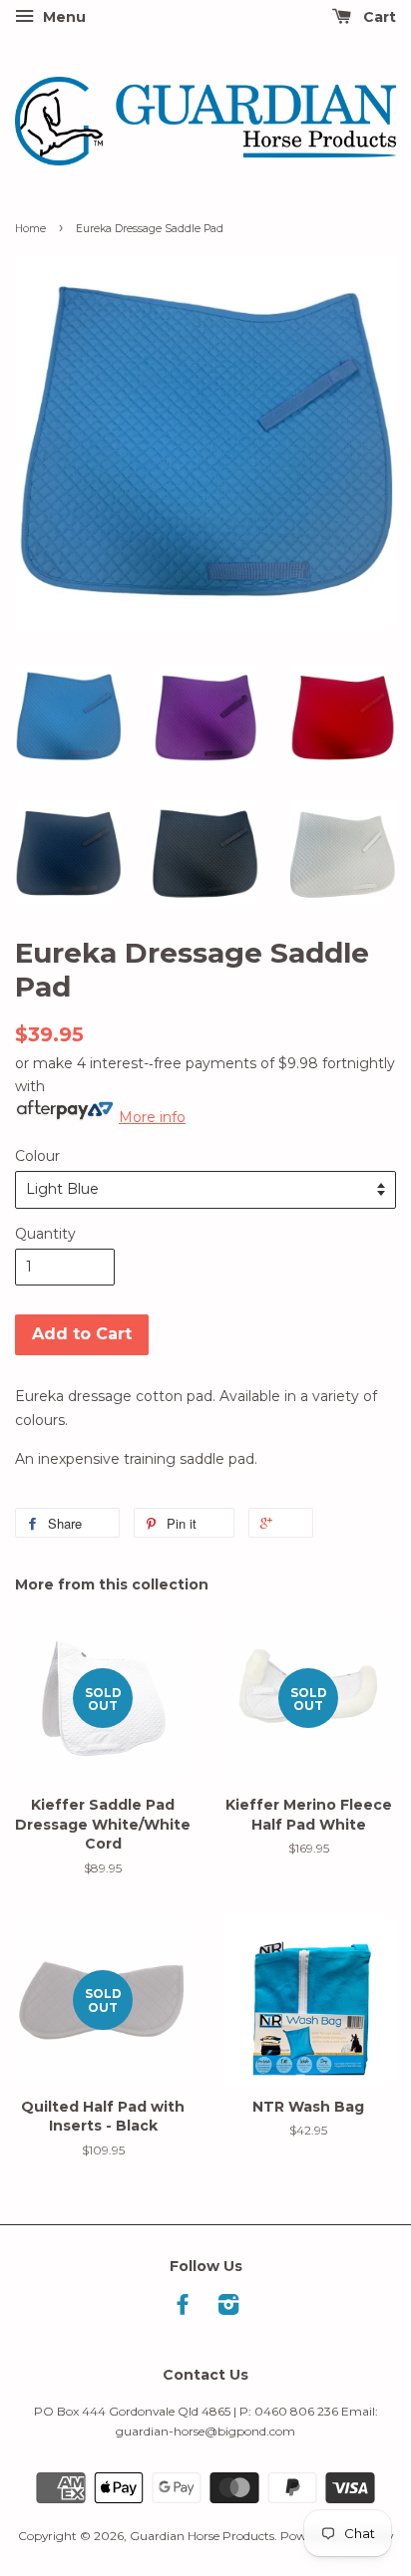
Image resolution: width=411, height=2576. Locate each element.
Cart (378, 17)
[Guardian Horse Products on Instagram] (228, 2308)
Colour (37, 1156)
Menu (62, 17)
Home (30, 229)
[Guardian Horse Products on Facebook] (183, 2308)
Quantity (45, 1234)
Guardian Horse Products (202, 2536)
